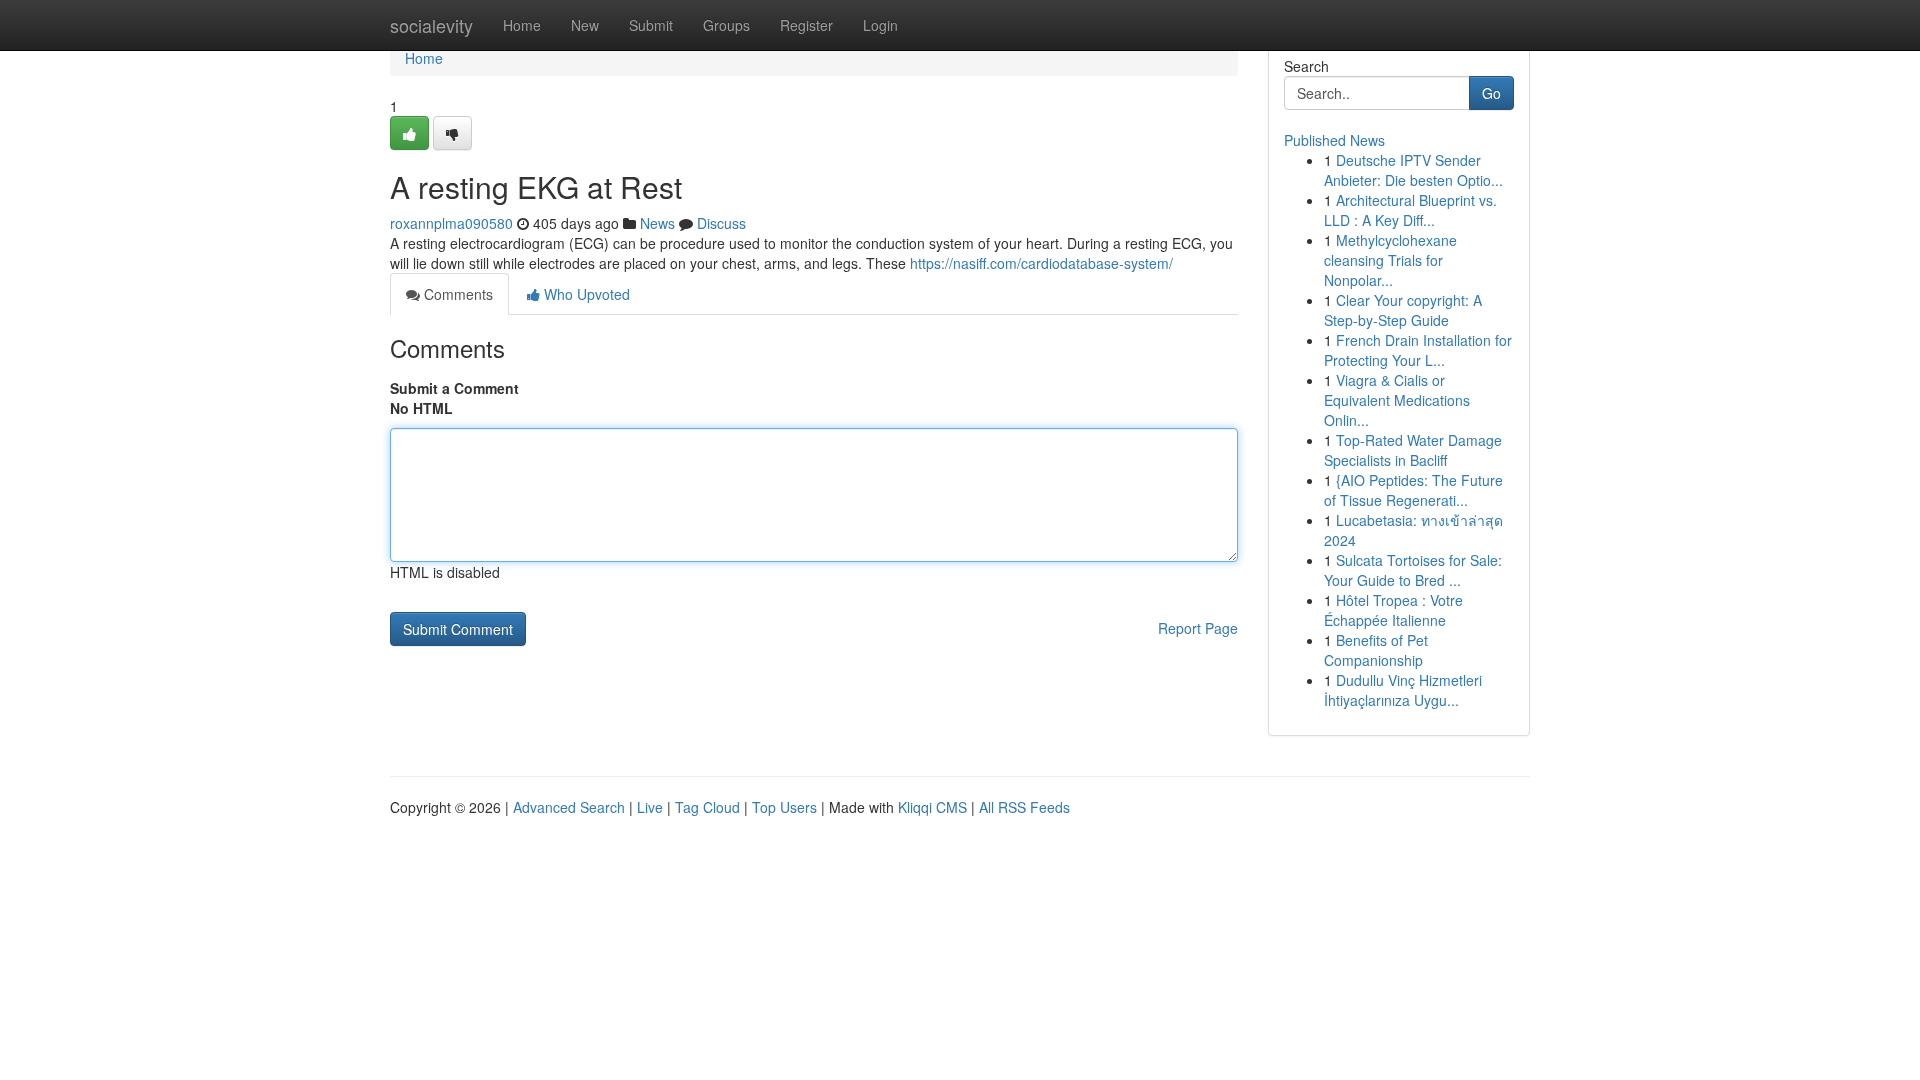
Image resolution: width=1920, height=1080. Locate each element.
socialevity (431, 25)
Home (522, 25)
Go (1491, 93)
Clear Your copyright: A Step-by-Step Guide (1403, 310)
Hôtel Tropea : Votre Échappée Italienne (1393, 610)
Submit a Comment (454, 388)
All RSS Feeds (1024, 807)
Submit (651, 25)
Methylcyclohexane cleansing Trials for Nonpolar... (1390, 260)
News (657, 223)
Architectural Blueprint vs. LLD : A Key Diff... (1410, 210)
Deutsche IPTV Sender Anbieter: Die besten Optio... (1413, 170)
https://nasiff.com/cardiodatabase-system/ (1041, 263)
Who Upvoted (585, 294)
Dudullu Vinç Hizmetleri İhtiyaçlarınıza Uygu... (1403, 690)
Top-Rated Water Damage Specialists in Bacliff (1413, 450)
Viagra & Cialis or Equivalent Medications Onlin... (1397, 400)
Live (650, 807)
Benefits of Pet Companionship (1376, 650)
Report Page (1198, 628)
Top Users (784, 807)
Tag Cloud (707, 807)
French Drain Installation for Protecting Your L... (1418, 350)
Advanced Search (569, 807)
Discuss (721, 223)
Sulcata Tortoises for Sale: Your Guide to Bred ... (1413, 570)
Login (880, 25)
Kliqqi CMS (932, 807)
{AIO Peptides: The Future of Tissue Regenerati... (1413, 490)
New (585, 25)
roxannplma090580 (451, 223)
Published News (1334, 140)
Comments (456, 294)
